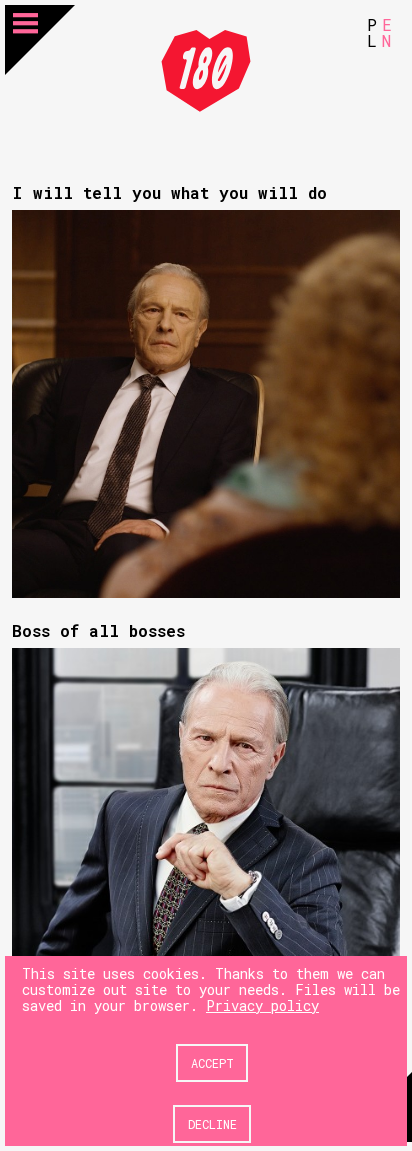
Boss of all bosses (98, 630)
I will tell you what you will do (169, 192)
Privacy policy (262, 1005)
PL (372, 32)
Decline (212, 1124)
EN (387, 32)
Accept (212, 1063)
